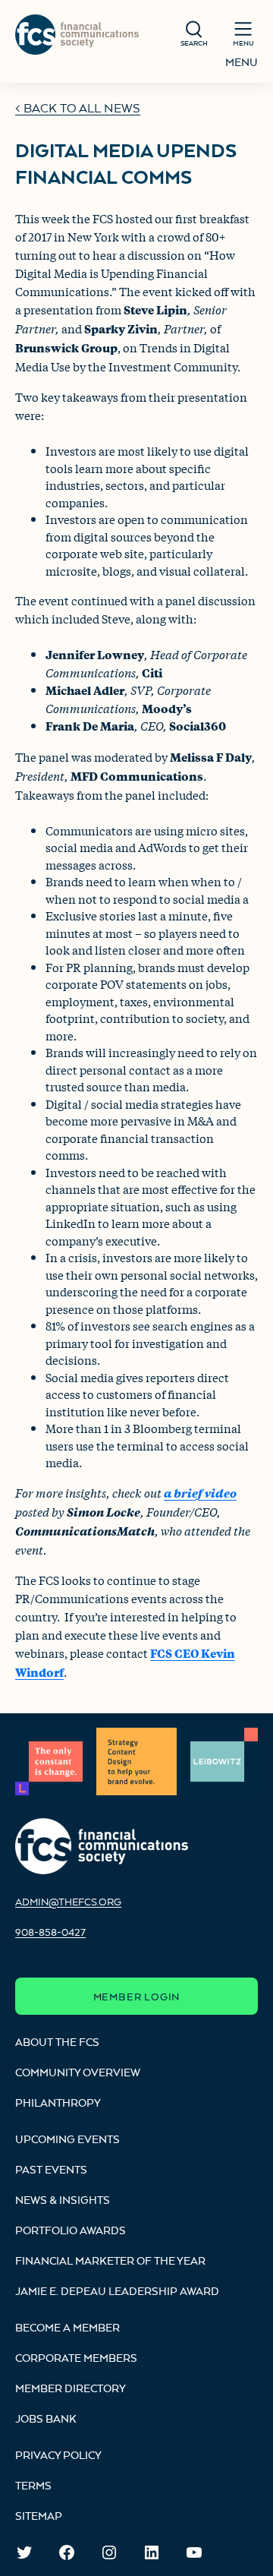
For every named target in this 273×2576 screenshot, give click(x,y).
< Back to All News (78, 108)
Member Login (137, 1997)
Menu (242, 62)
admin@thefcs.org (68, 1902)
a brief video (200, 1493)
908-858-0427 (50, 1932)
